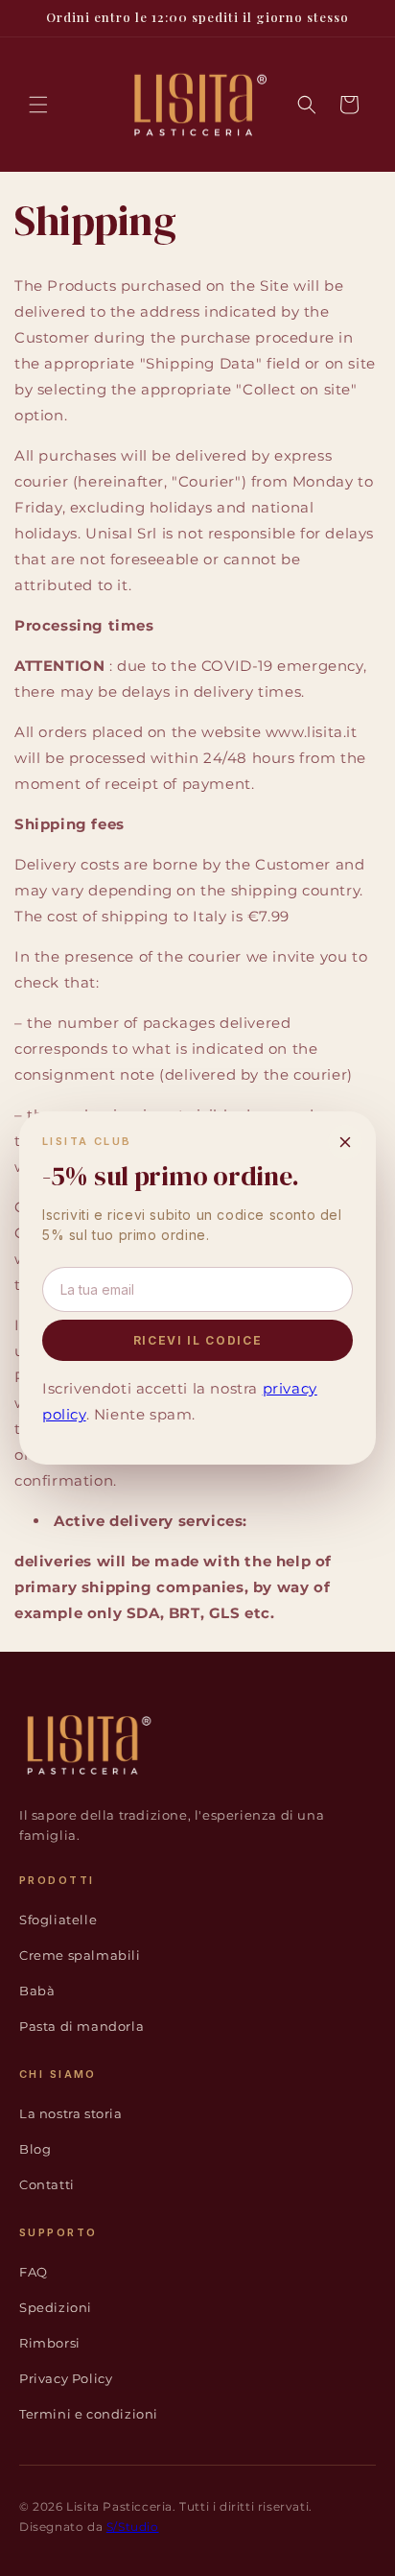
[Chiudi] (345, 1142)
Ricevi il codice (198, 1340)
